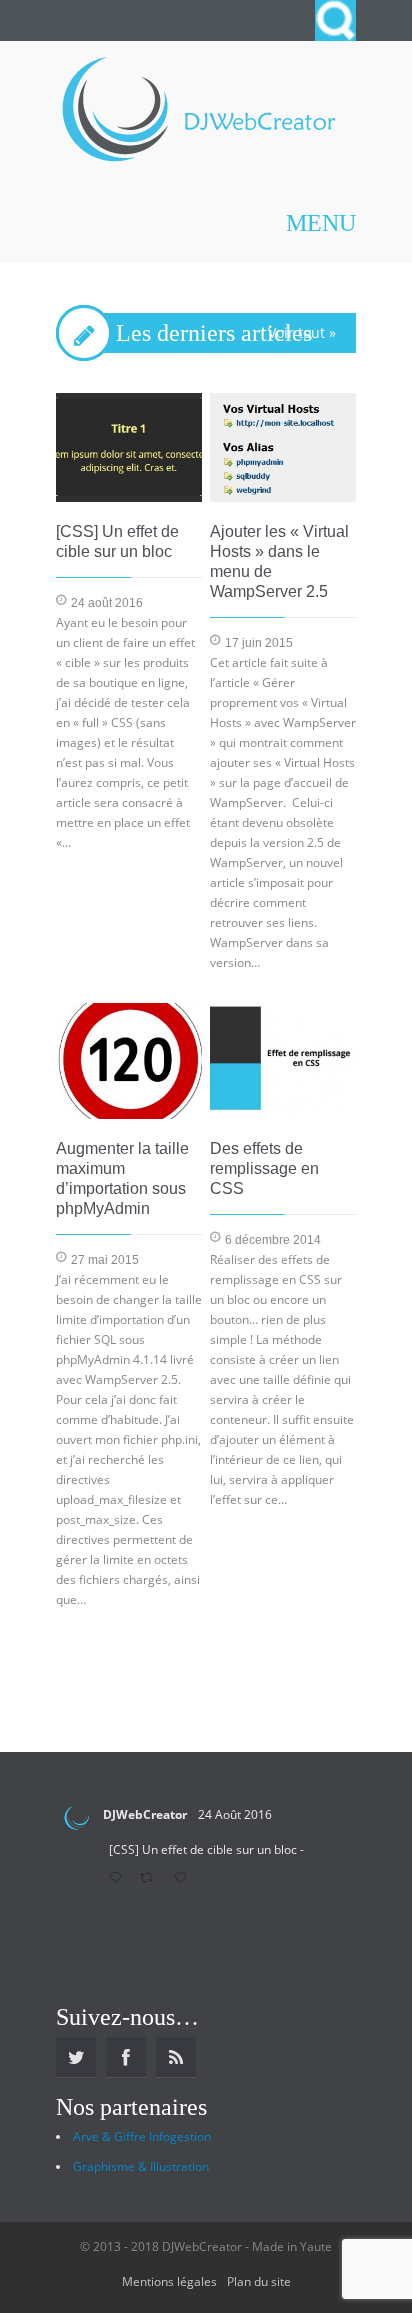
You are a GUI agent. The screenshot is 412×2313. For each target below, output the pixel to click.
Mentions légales (169, 2281)
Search (335, 20)
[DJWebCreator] (197, 112)
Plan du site (259, 2281)
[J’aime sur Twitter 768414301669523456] (186, 1879)
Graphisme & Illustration (141, 2166)
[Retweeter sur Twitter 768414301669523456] (152, 1879)
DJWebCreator (145, 1814)
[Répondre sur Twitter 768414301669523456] (119, 1879)
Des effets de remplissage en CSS (264, 1168)
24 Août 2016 (235, 1814)
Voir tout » (302, 332)
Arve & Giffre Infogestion (142, 2136)
